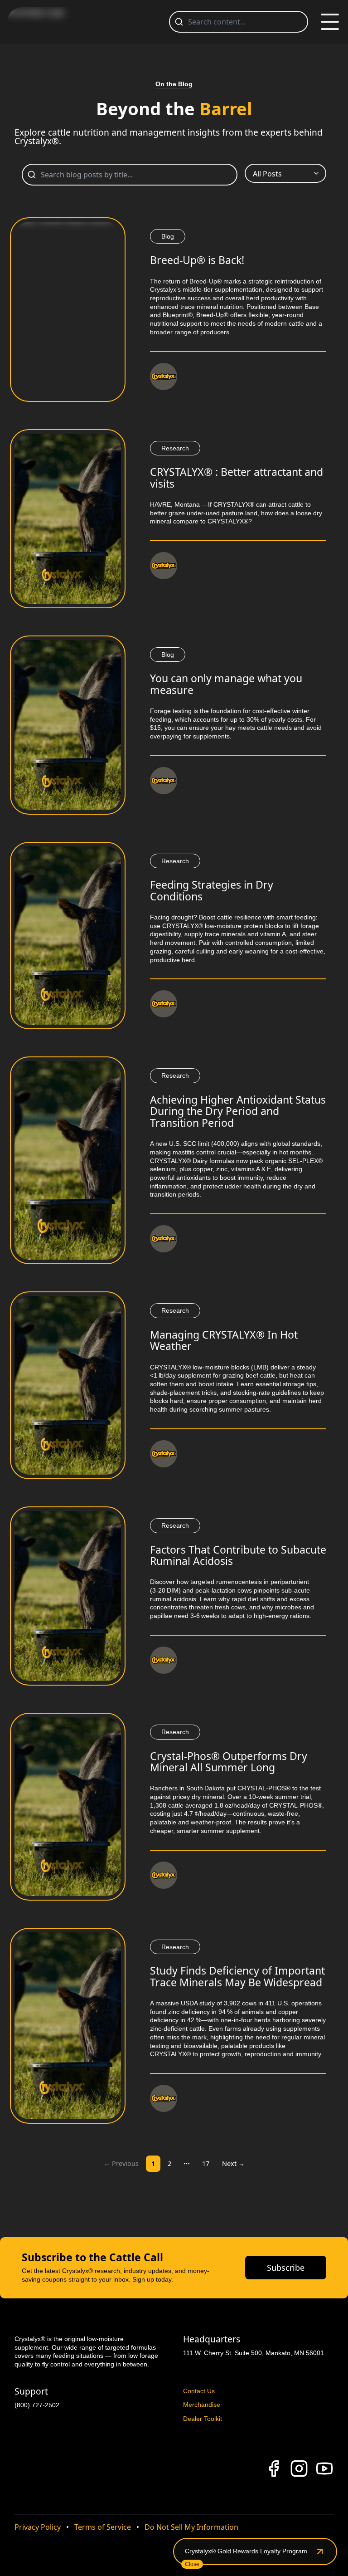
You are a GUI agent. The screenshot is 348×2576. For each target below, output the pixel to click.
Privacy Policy (38, 2527)
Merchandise (202, 2405)
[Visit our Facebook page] (274, 2468)
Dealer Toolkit (203, 2419)
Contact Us (199, 2391)
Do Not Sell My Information (191, 2527)
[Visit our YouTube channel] (324, 2468)
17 (206, 2163)
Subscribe (286, 2268)
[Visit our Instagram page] (299, 2468)
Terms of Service (103, 2527)
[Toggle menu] (330, 22)
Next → (233, 2163)
